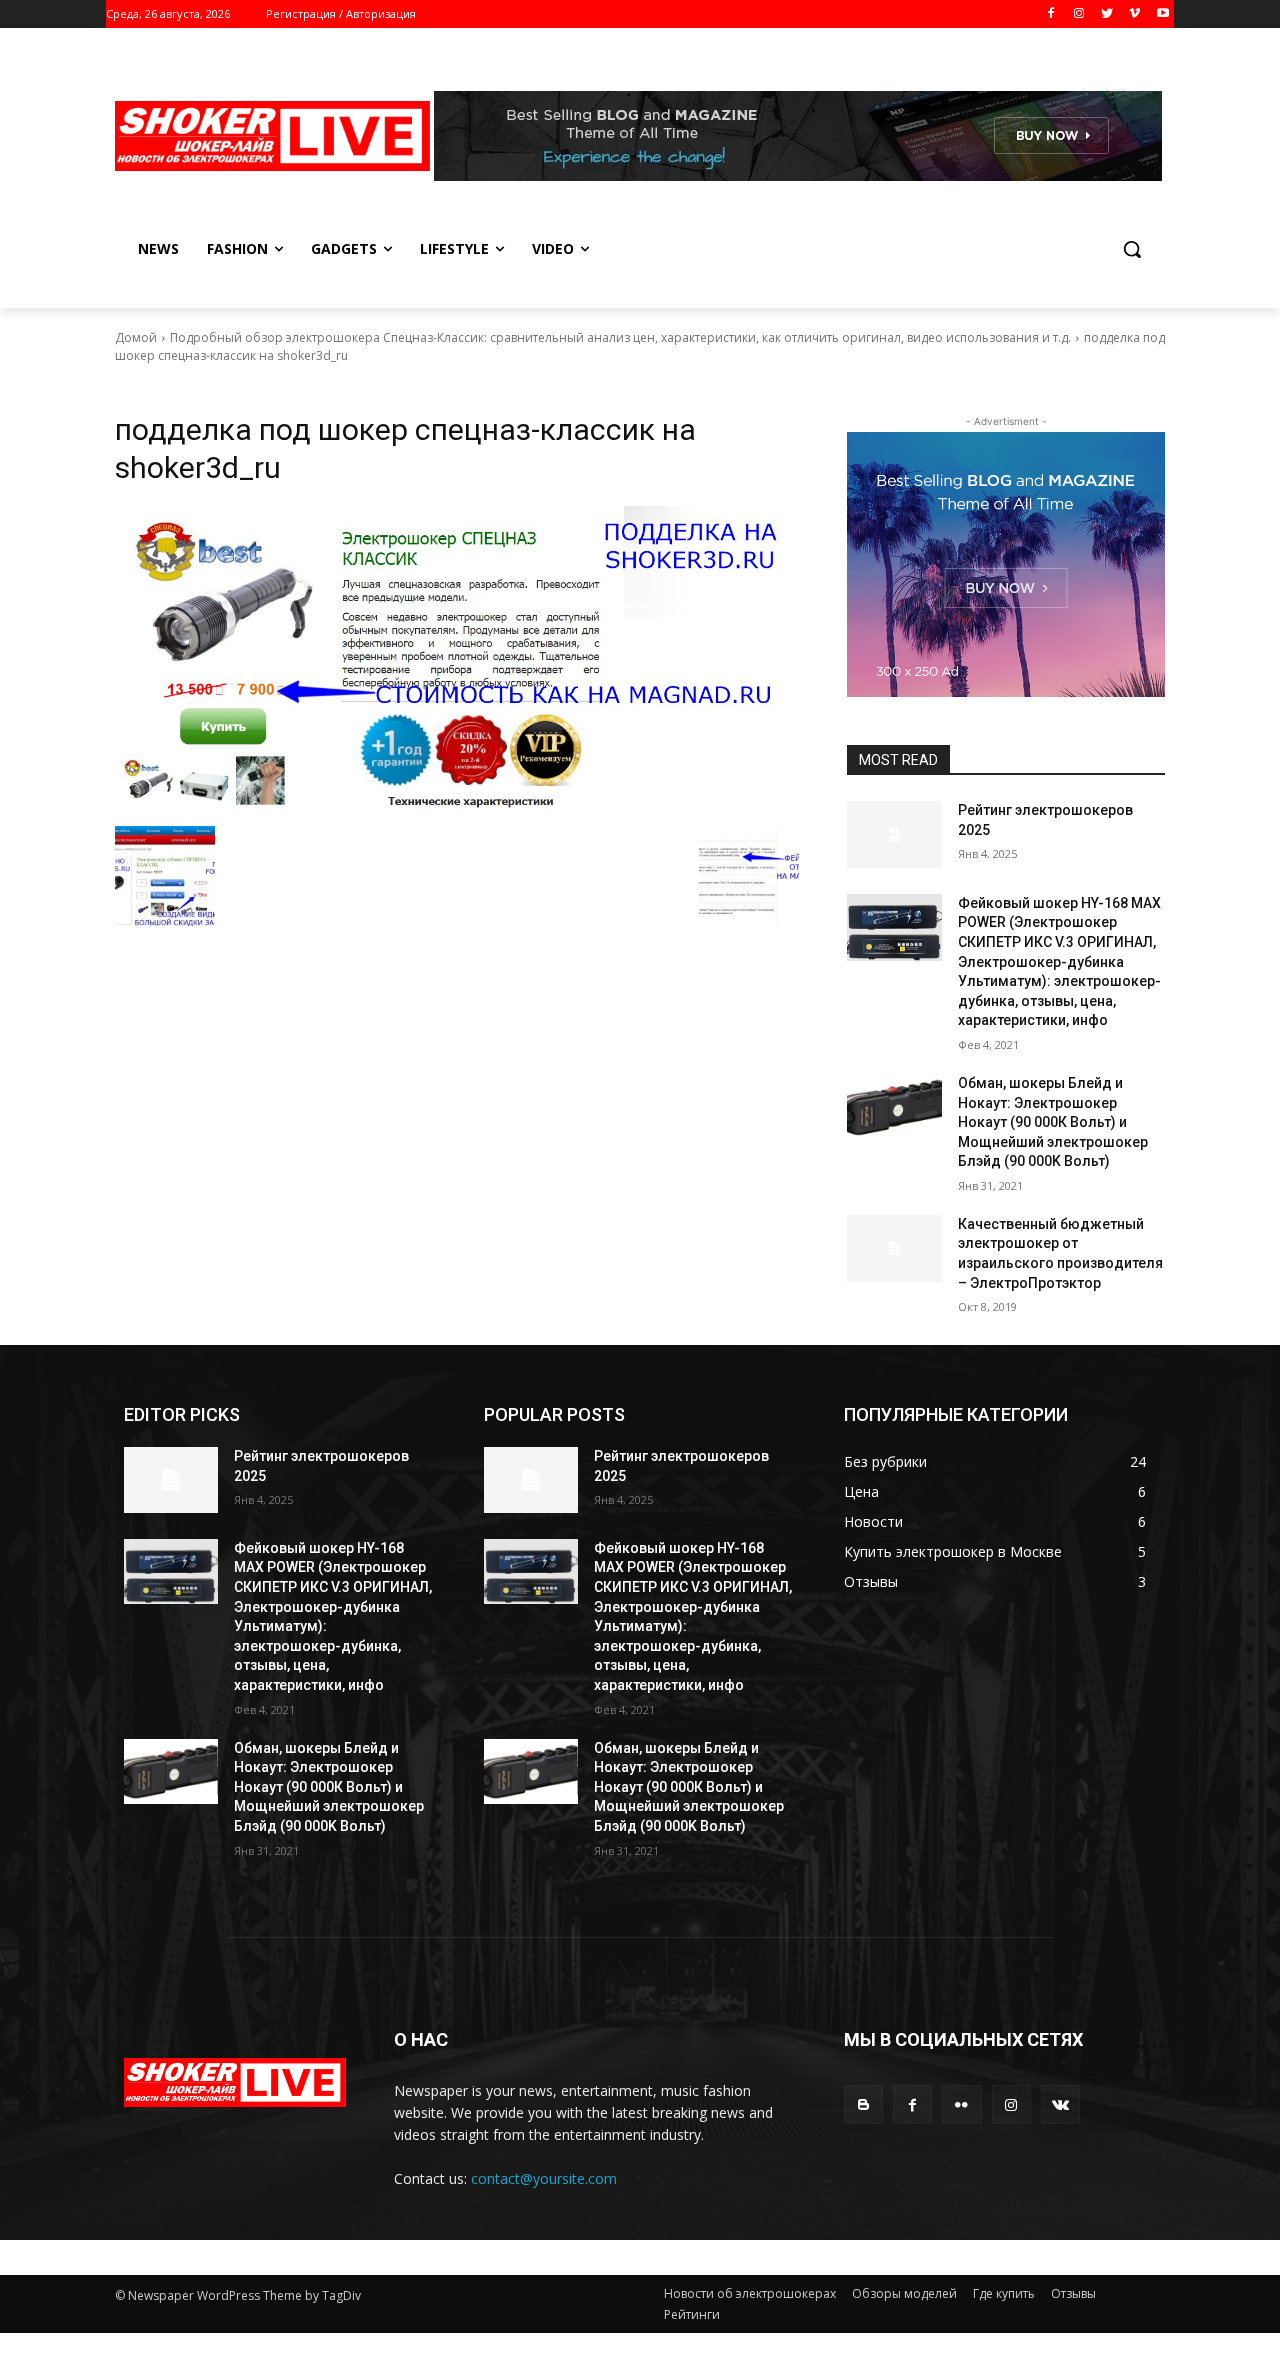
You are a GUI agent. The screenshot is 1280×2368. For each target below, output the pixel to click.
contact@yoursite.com (544, 2178)
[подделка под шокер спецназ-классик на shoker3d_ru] (457, 661)
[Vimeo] (1134, 14)
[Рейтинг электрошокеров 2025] (894, 834)
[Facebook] (1051, 14)
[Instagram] (1079, 14)
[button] (1132, 249)
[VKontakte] (1060, 2104)
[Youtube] (1162, 14)
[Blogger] (863, 2104)
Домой (136, 337)
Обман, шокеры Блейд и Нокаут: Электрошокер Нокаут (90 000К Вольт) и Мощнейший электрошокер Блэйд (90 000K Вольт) (1053, 1122)
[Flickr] (961, 2104)
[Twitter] (1107, 14)
